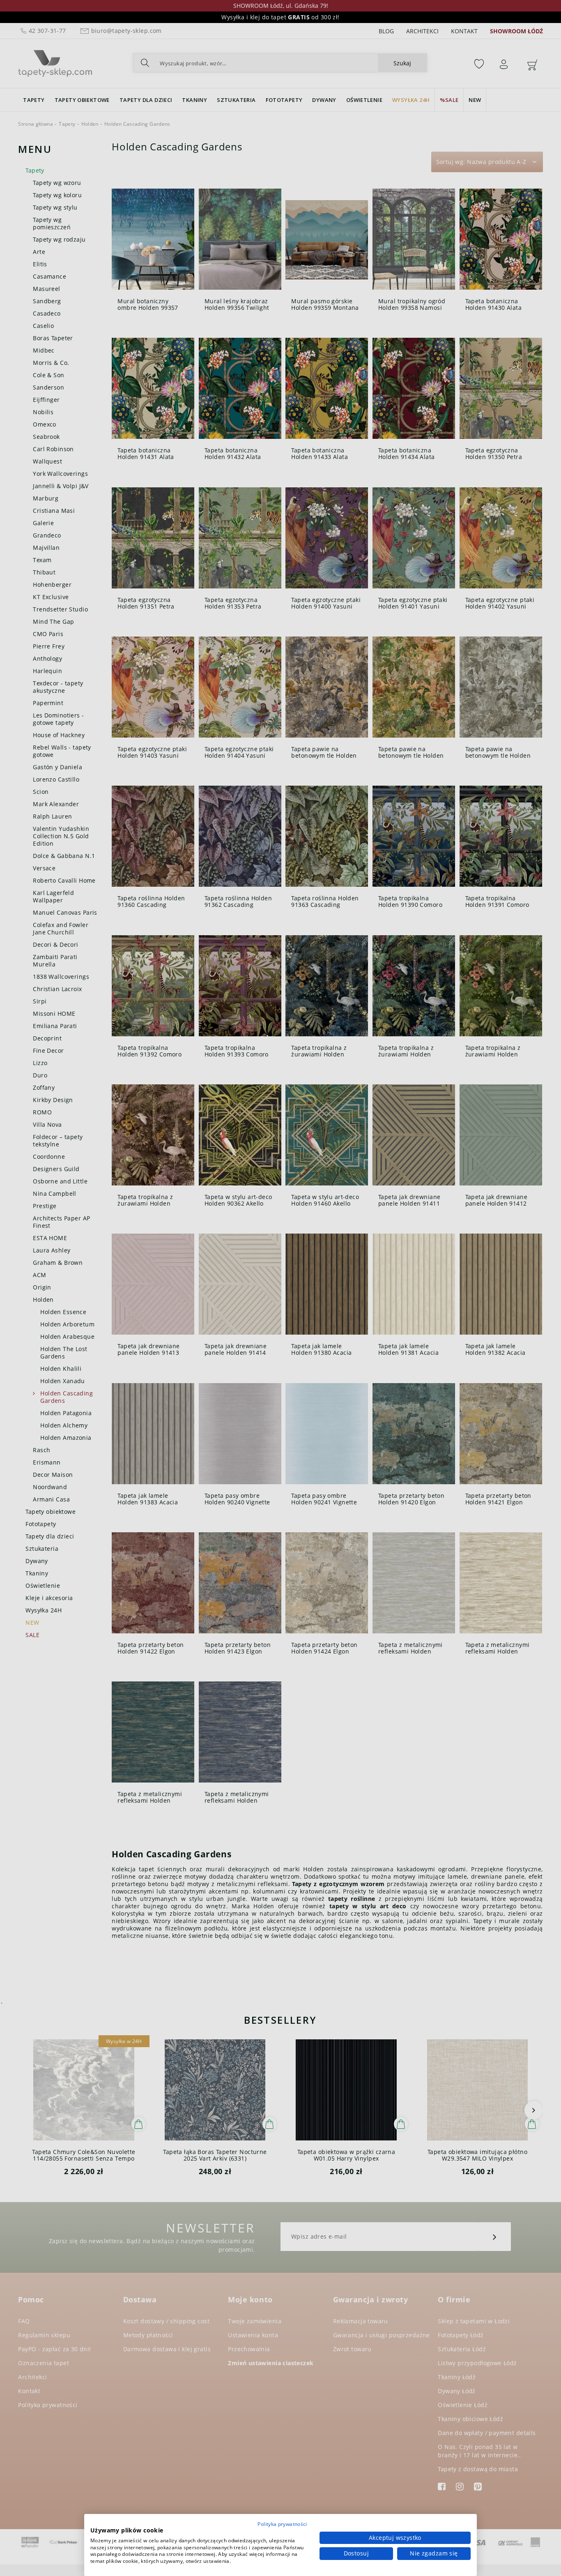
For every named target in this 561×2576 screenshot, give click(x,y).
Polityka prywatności (282, 2524)
